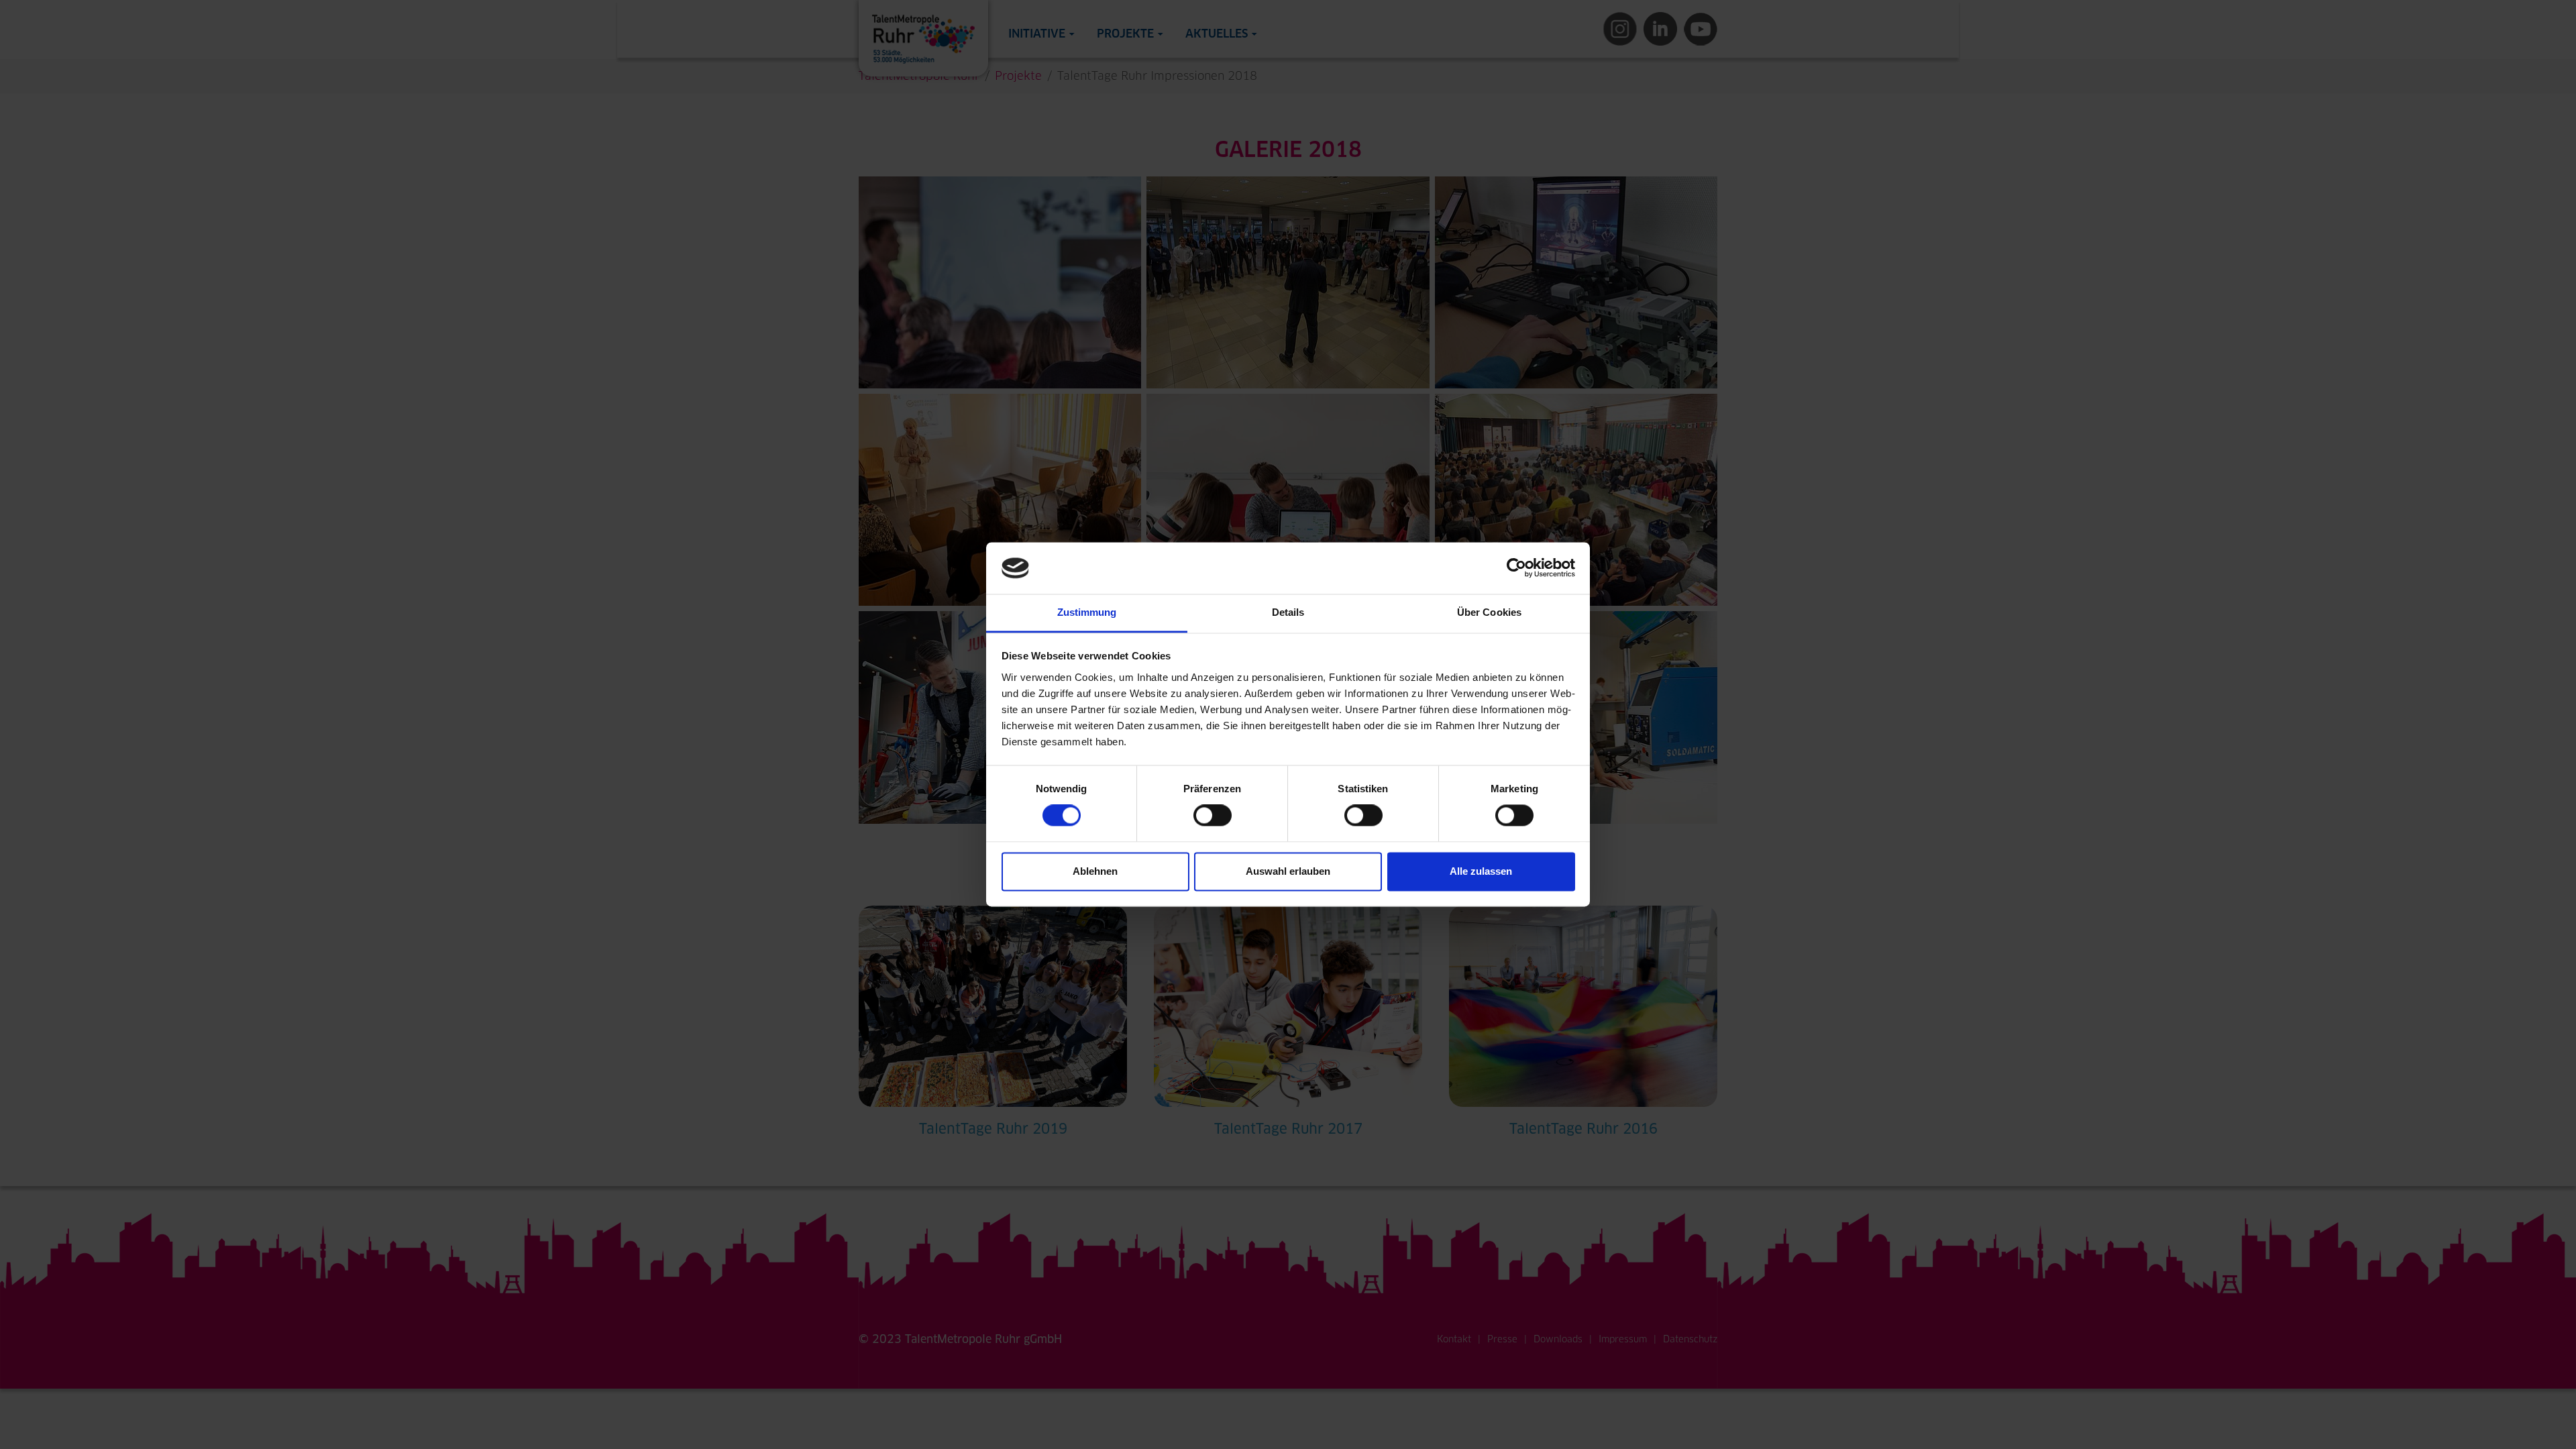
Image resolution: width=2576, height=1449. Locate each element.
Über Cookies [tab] (1489, 612)
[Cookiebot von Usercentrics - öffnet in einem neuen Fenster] (1516, 568)
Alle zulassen (1481, 871)
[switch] (1213, 816)
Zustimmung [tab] (1087, 612)
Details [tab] (1288, 612)
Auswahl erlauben (1288, 871)
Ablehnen (1095, 871)
